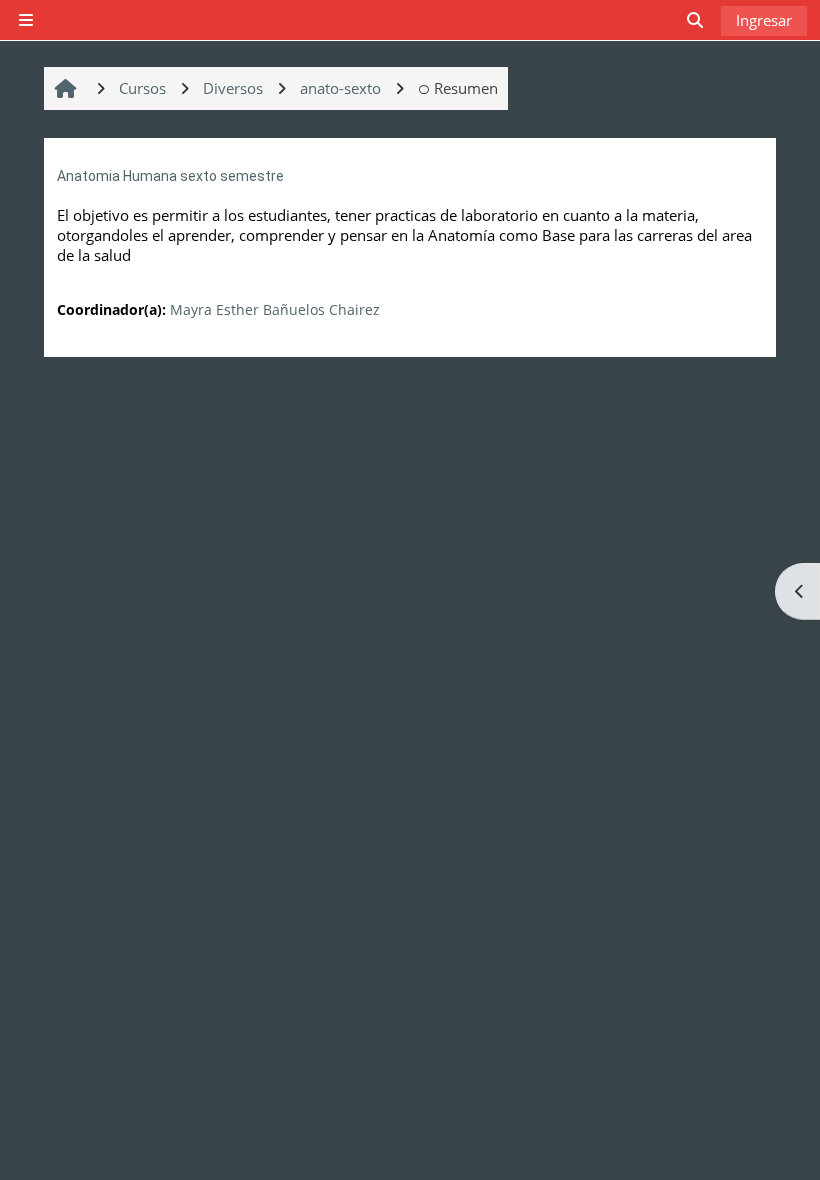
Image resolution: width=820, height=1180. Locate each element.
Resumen (466, 88)
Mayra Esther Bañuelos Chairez (275, 309)
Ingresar (764, 20)
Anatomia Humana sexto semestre (170, 176)
